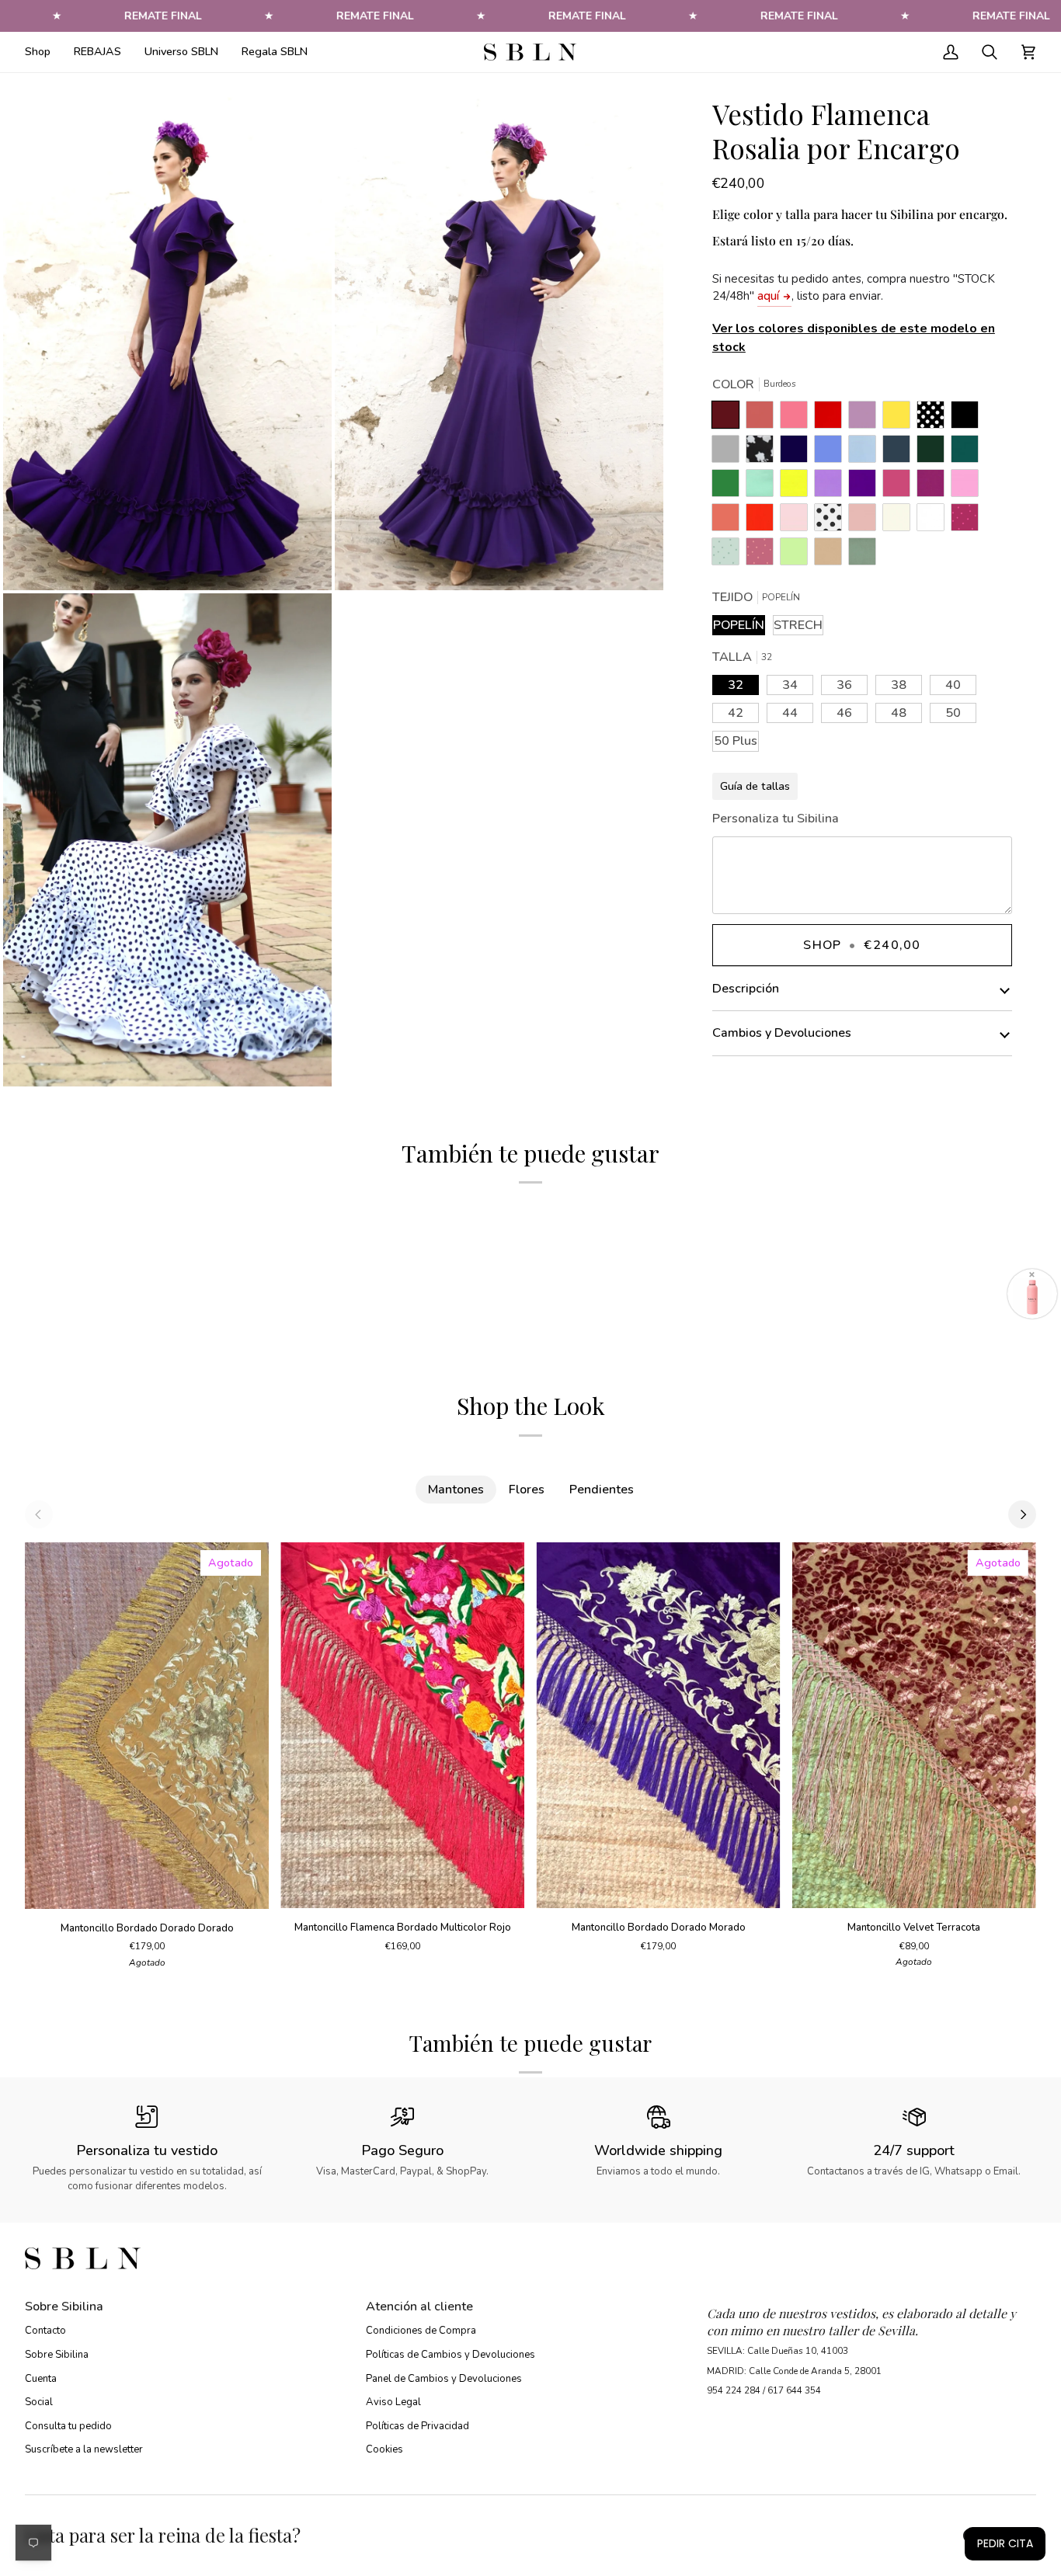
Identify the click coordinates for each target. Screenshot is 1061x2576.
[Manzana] (798, 555)
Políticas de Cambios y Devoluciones (450, 2355)
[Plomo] (900, 453)
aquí (768, 296)
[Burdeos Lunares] (969, 521)
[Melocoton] (729, 521)
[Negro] (969, 419)
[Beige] (900, 521)
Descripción (746, 989)
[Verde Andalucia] (729, 487)
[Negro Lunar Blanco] (934, 419)
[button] (43, 52)
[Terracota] (764, 419)
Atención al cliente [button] (419, 2307)
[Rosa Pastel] (798, 521)
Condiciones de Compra (421, 2331)
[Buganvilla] (934, 487)
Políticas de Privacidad (417, 2426)
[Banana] (900, 419)
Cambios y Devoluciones (782, 1033)
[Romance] (866, 419)
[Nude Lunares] (764, 555)
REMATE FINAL (163, 16)
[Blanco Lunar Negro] (832, 521)
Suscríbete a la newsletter (84, 2449)
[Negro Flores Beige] (764, 453)
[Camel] (832, 555)
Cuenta (41, 2379)
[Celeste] (866, 453)
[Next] (1022, 1514)
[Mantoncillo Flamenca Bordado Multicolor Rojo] (402, 1725)
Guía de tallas (755, 786)
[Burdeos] (729, 419)
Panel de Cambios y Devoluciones (444, 2379)
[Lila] (832, 487)
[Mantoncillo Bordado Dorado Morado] (659, 1725)
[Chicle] (969, 487)
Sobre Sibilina (57, 2355)
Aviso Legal (393, 2402)
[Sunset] (798, 419)
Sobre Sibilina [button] (64, 2307)
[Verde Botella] (934, 453)
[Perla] (729, 453)
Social (39, 2402)
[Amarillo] (798, 487)
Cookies (384, 2449)
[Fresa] (900, 487)
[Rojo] (764, 521)
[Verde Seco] (862, 555)
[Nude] (866, 521)
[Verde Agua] (764, 487)
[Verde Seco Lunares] (729, 555)
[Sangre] (832, 419)
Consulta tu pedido (68, 2426)
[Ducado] (832, 453)
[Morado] (866, 487)
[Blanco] (934, 521)
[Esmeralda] (969, 453)
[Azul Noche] (798, 453)
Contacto (45, 2331)
